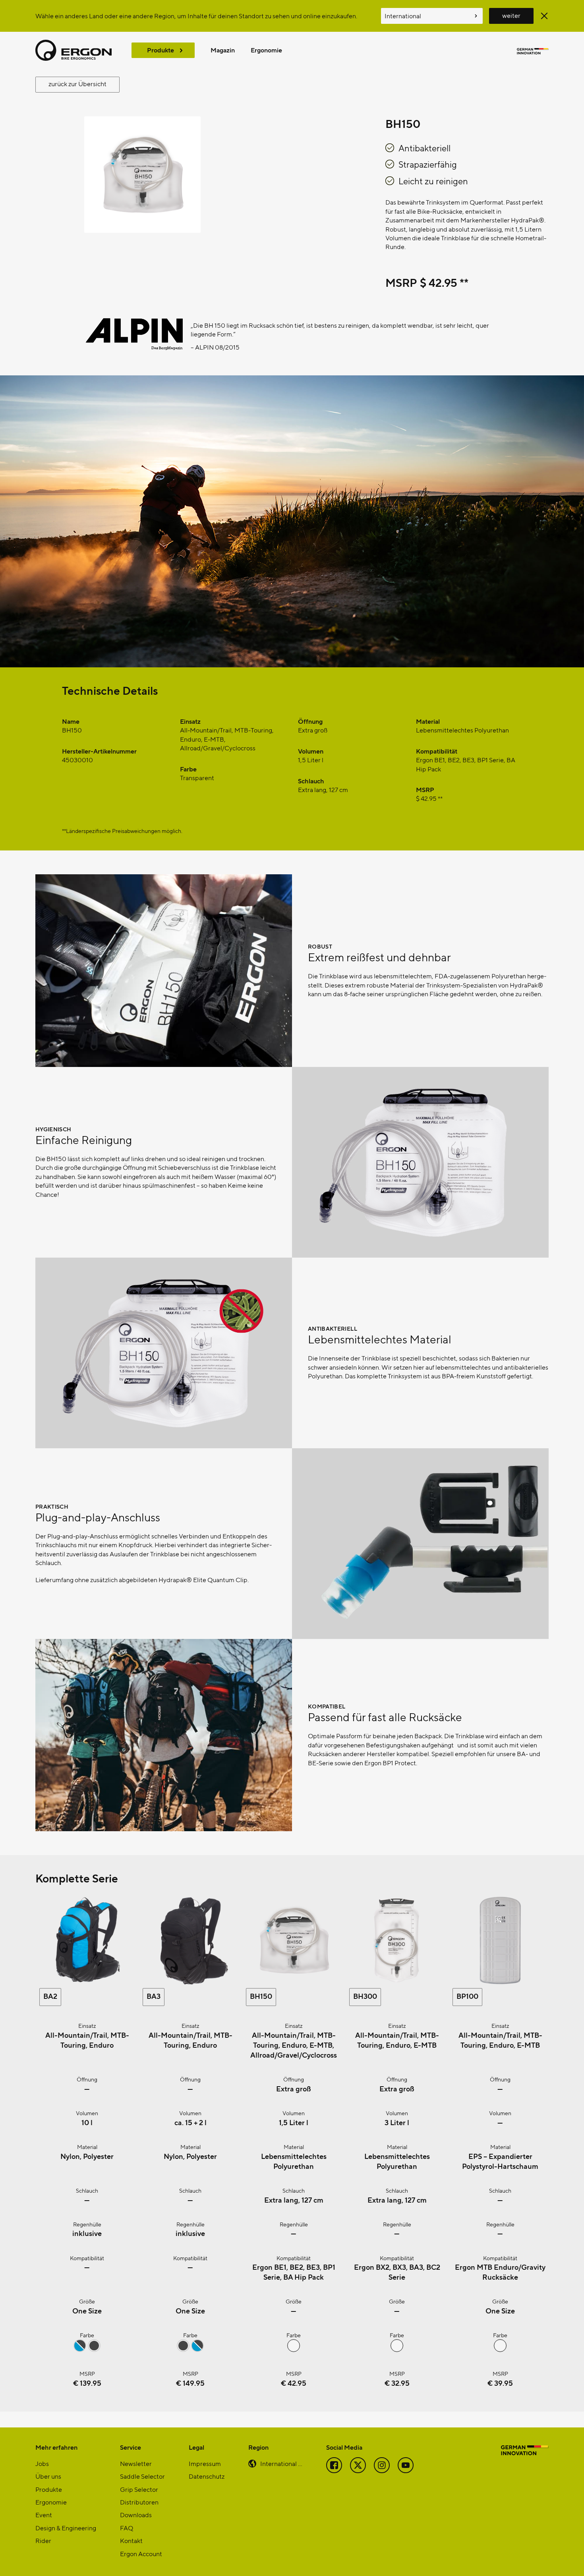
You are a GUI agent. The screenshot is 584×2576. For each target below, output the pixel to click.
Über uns (48, 2476)
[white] (500, 2349)
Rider (43, 2540)
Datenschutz (207, 2476)
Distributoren (139, 2502)
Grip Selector (139, 2489)
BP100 (467, 1996)
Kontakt (131, 2540)
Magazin (223, 50)
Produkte (161, 50)
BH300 (365, 1996)
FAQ (127, 2528)
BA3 (154, 1996)
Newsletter (136, 2463)
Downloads (136, 2515)
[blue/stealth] (80, 2349)
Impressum (205, 2463)
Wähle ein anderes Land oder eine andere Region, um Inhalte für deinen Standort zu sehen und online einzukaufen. (196, 16)
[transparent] (294, 2349)
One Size (87, 2310)
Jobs (42, 2463)
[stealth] (94, 2349)
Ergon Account (141, 2554)
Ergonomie (266, 50)
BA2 (50, 1996)
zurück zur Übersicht (77, 84)
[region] (292, 346)
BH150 (261, 1996)
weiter (511, 15)
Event (44, 2515)
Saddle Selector (142, 2476)
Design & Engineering (66, 2528)
